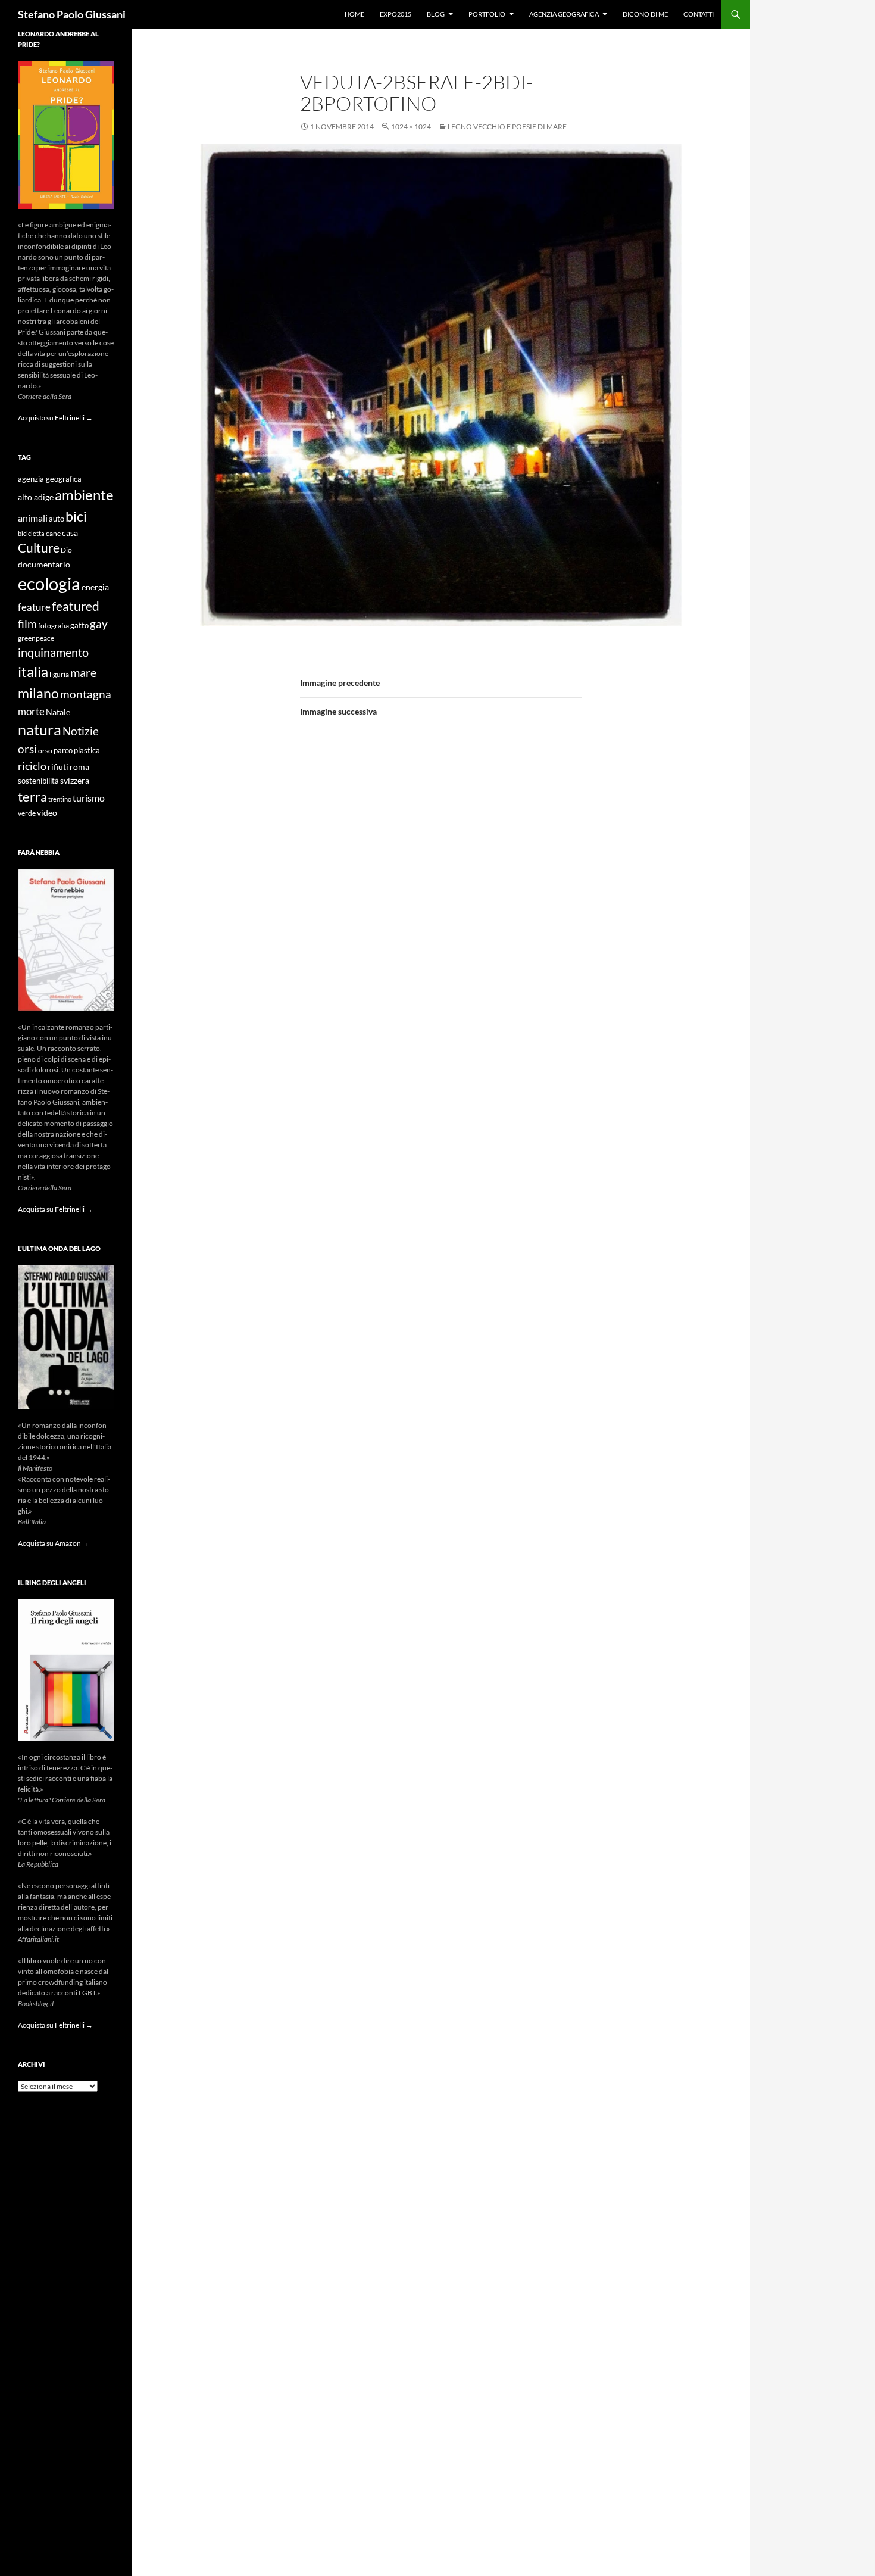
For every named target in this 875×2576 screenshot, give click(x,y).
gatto (79, 626)
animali (33, 518)
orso (45, 751)
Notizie (81, 731)
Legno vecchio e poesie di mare (507, 127)
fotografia (54, 626)
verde (27, 813)
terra (32, 796)
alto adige (36, 497)
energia (95, 587)
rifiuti (58, 767)
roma (79, 767)
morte (31, 711)
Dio (66, 550)
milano (38, 693)
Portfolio (487, 14)
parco (63, 751)
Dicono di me (645, 14)
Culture (39, 548)
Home (354, 14)
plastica (87, 751)
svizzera (75, 780)
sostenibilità (38, 781)
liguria (59, 674)
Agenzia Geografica (564, 14)
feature (34, 607)
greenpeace (36, 638)
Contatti (699, 14)
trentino (60, 799)
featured (76, 606)
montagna (86, 694)
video (47, 813)
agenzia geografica (50, 479)
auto (57, 519)
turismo (89, 798)
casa (70, 533)
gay (99, 624)
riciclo (32, 766)
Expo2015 (396, 14)
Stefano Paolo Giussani (72, 14)
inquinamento (53, 652)
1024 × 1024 (411, 127)
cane (53, 533)
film (27, 624)
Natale (58, 712)
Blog (436, 14)
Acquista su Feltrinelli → (55, 418)
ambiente (84, 495)
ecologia (49, 583)
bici (76, 516)
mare (83, 672)
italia (33, 671)
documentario (44, 564)
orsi (27, 749)
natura (40, 730)
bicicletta (31, 533)
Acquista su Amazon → (54, 1543)
